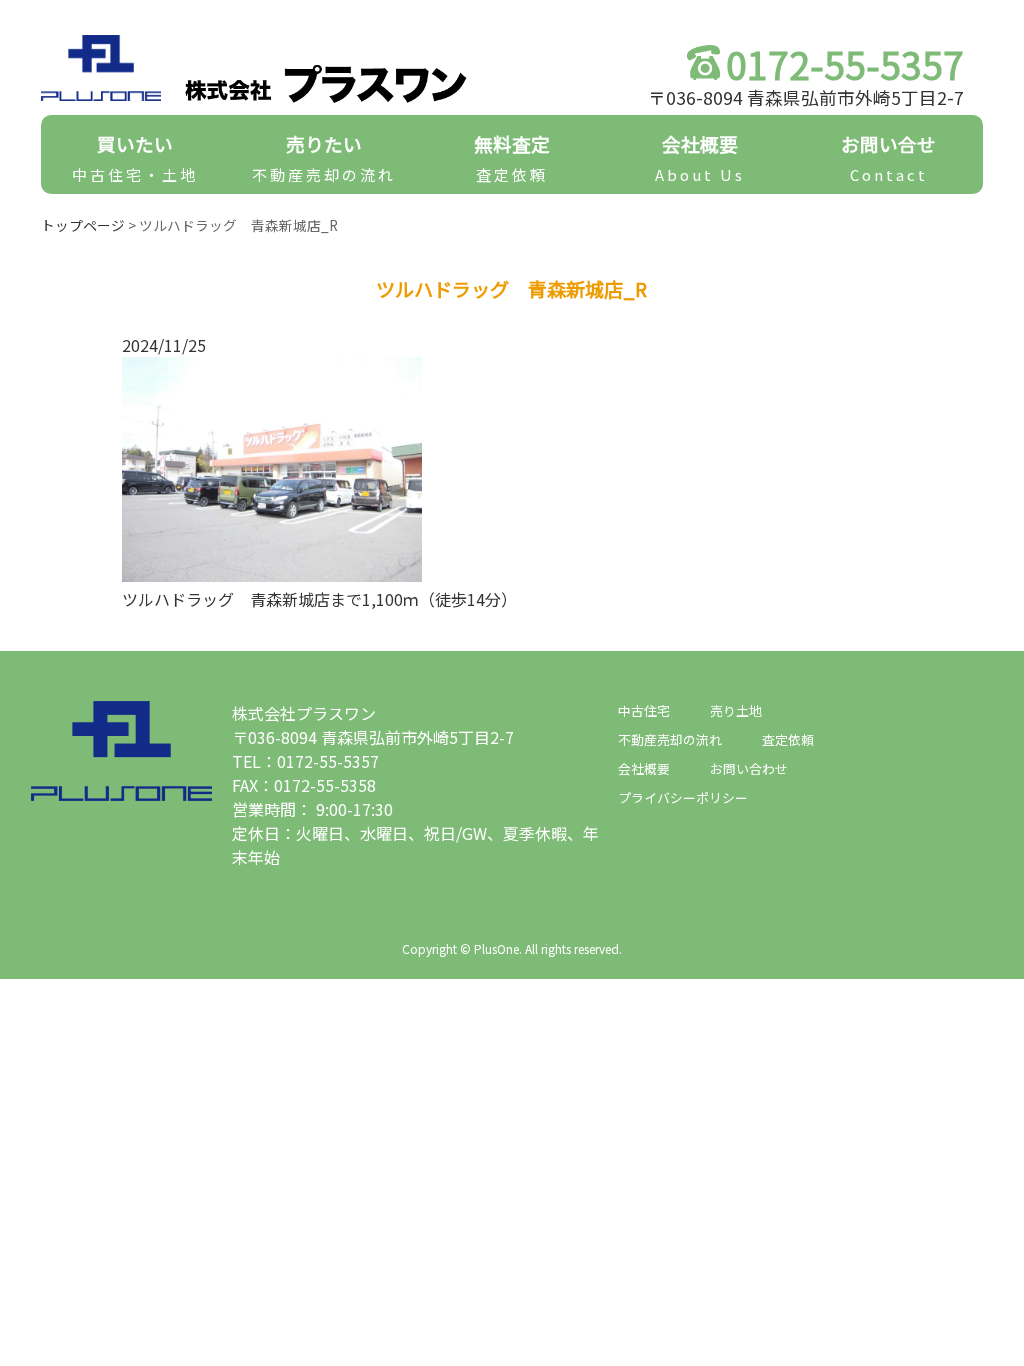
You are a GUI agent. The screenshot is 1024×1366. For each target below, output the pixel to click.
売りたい (324, 157)
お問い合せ (888, 157)
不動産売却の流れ (670, 739)
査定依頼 (788, 739)
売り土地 (736, 710)
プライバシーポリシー (683, 797)
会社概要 (700, 157)
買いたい (135, 157)
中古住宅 (644, 710)
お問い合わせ (749, 768)
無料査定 (512, 157)
